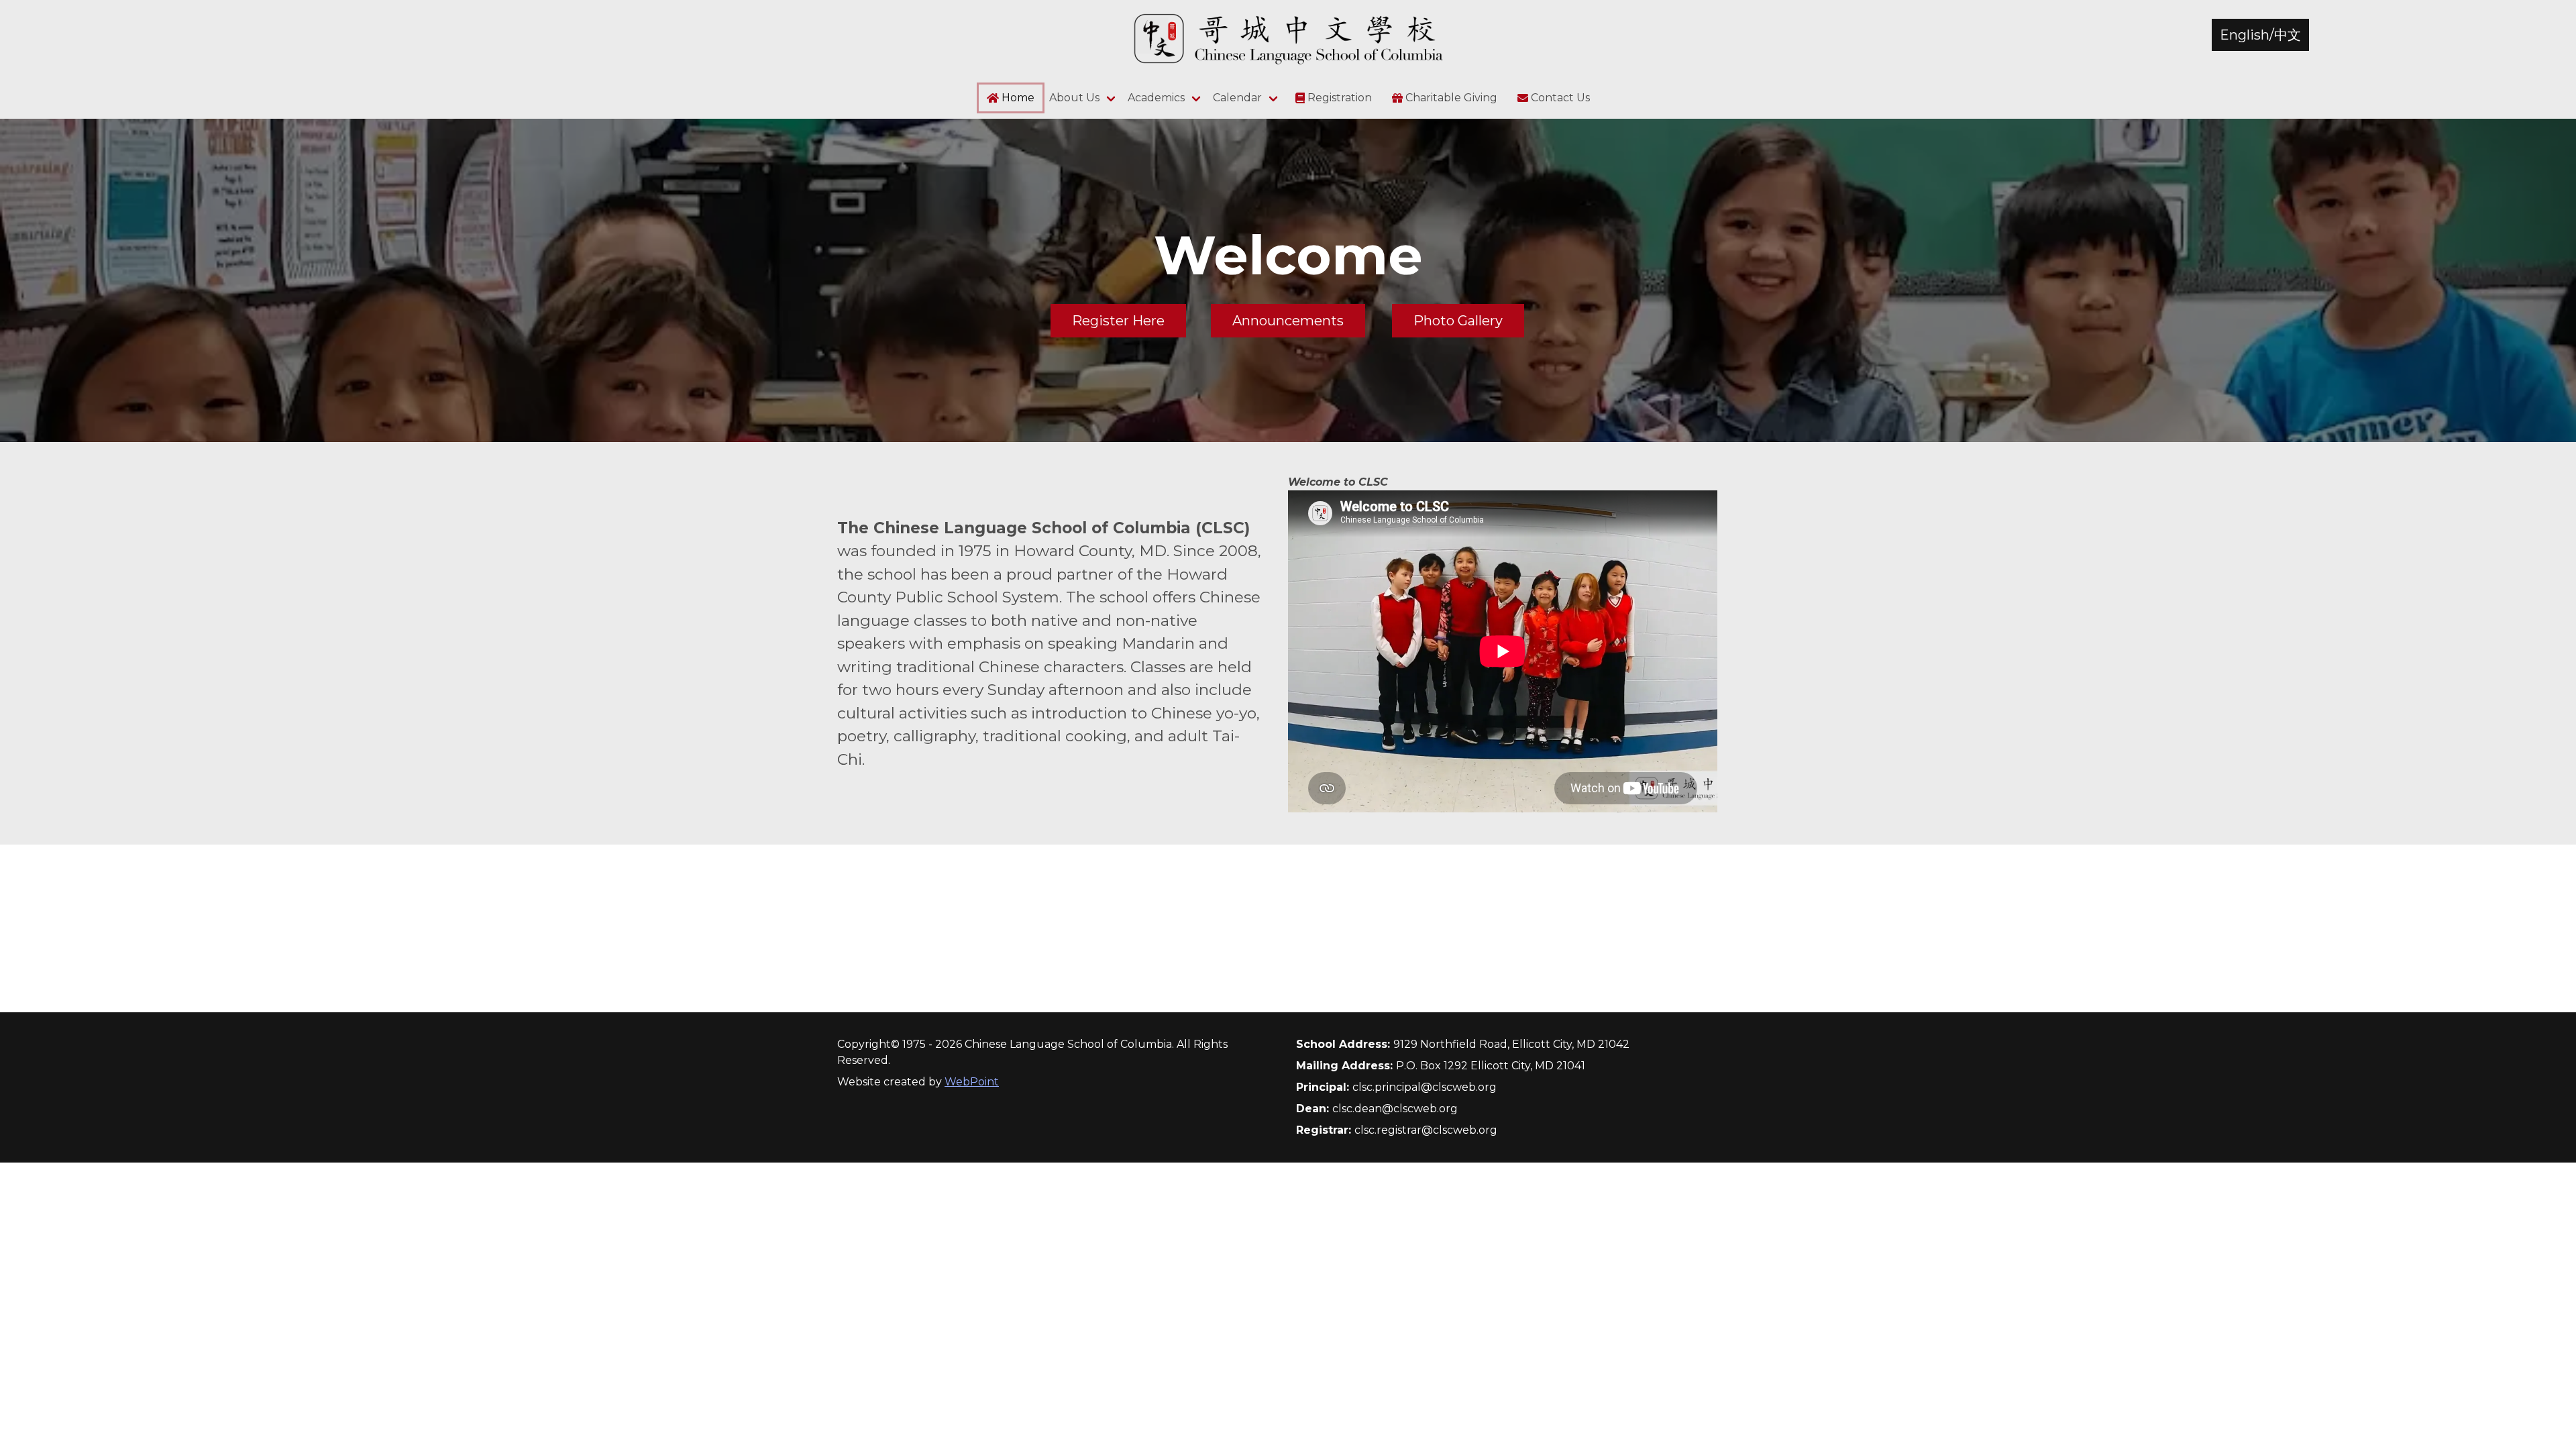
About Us (1074, 98)
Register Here (1118, 321)
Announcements (1288, 321)
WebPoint (972, 1082)
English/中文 (2260, 35)
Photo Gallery (1458, 321)
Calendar (1237, 98)
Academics (1156, 98)
